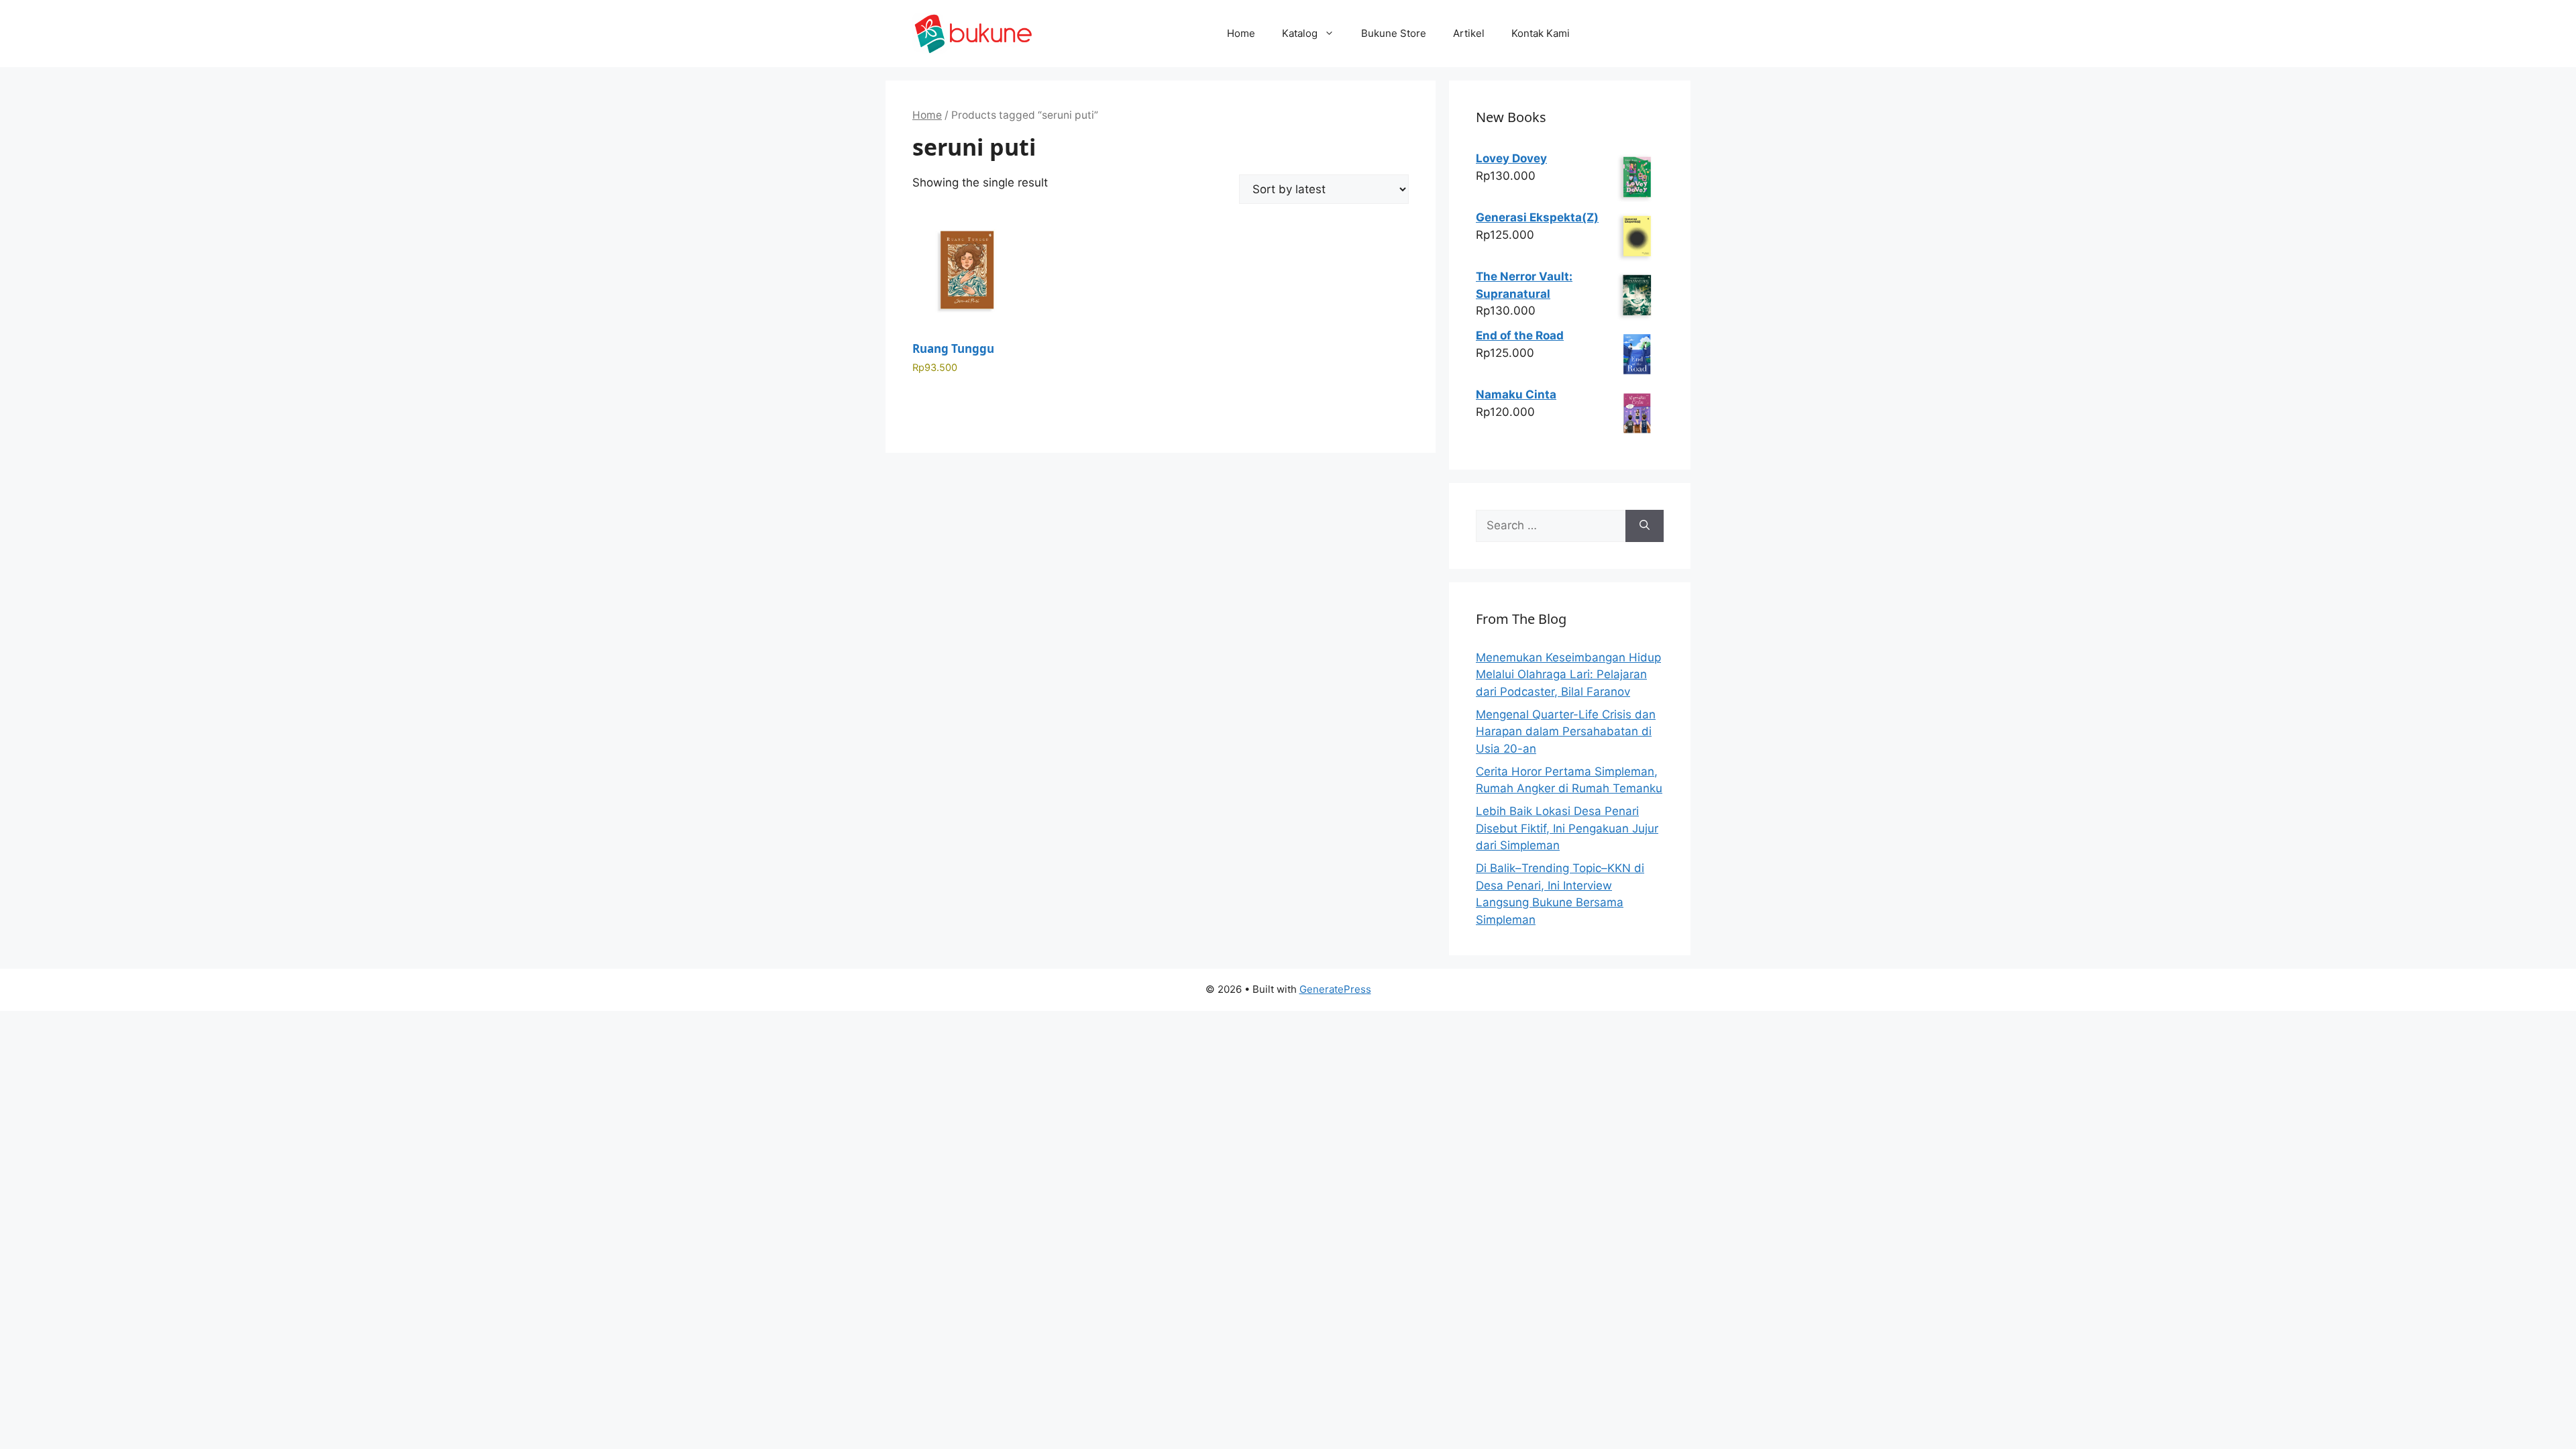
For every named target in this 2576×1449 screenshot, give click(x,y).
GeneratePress (1335, 989)
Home (1241, 33)
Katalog (1300, 33)
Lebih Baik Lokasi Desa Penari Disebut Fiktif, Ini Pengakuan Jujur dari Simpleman (1567, 828)
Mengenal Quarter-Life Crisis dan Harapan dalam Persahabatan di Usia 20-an (1566, 732)
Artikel (1469, 33)
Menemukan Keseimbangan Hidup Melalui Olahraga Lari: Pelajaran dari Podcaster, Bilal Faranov (1568, 675)
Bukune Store (1394, 33)
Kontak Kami (1541, 33)
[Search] (1645, 526)
